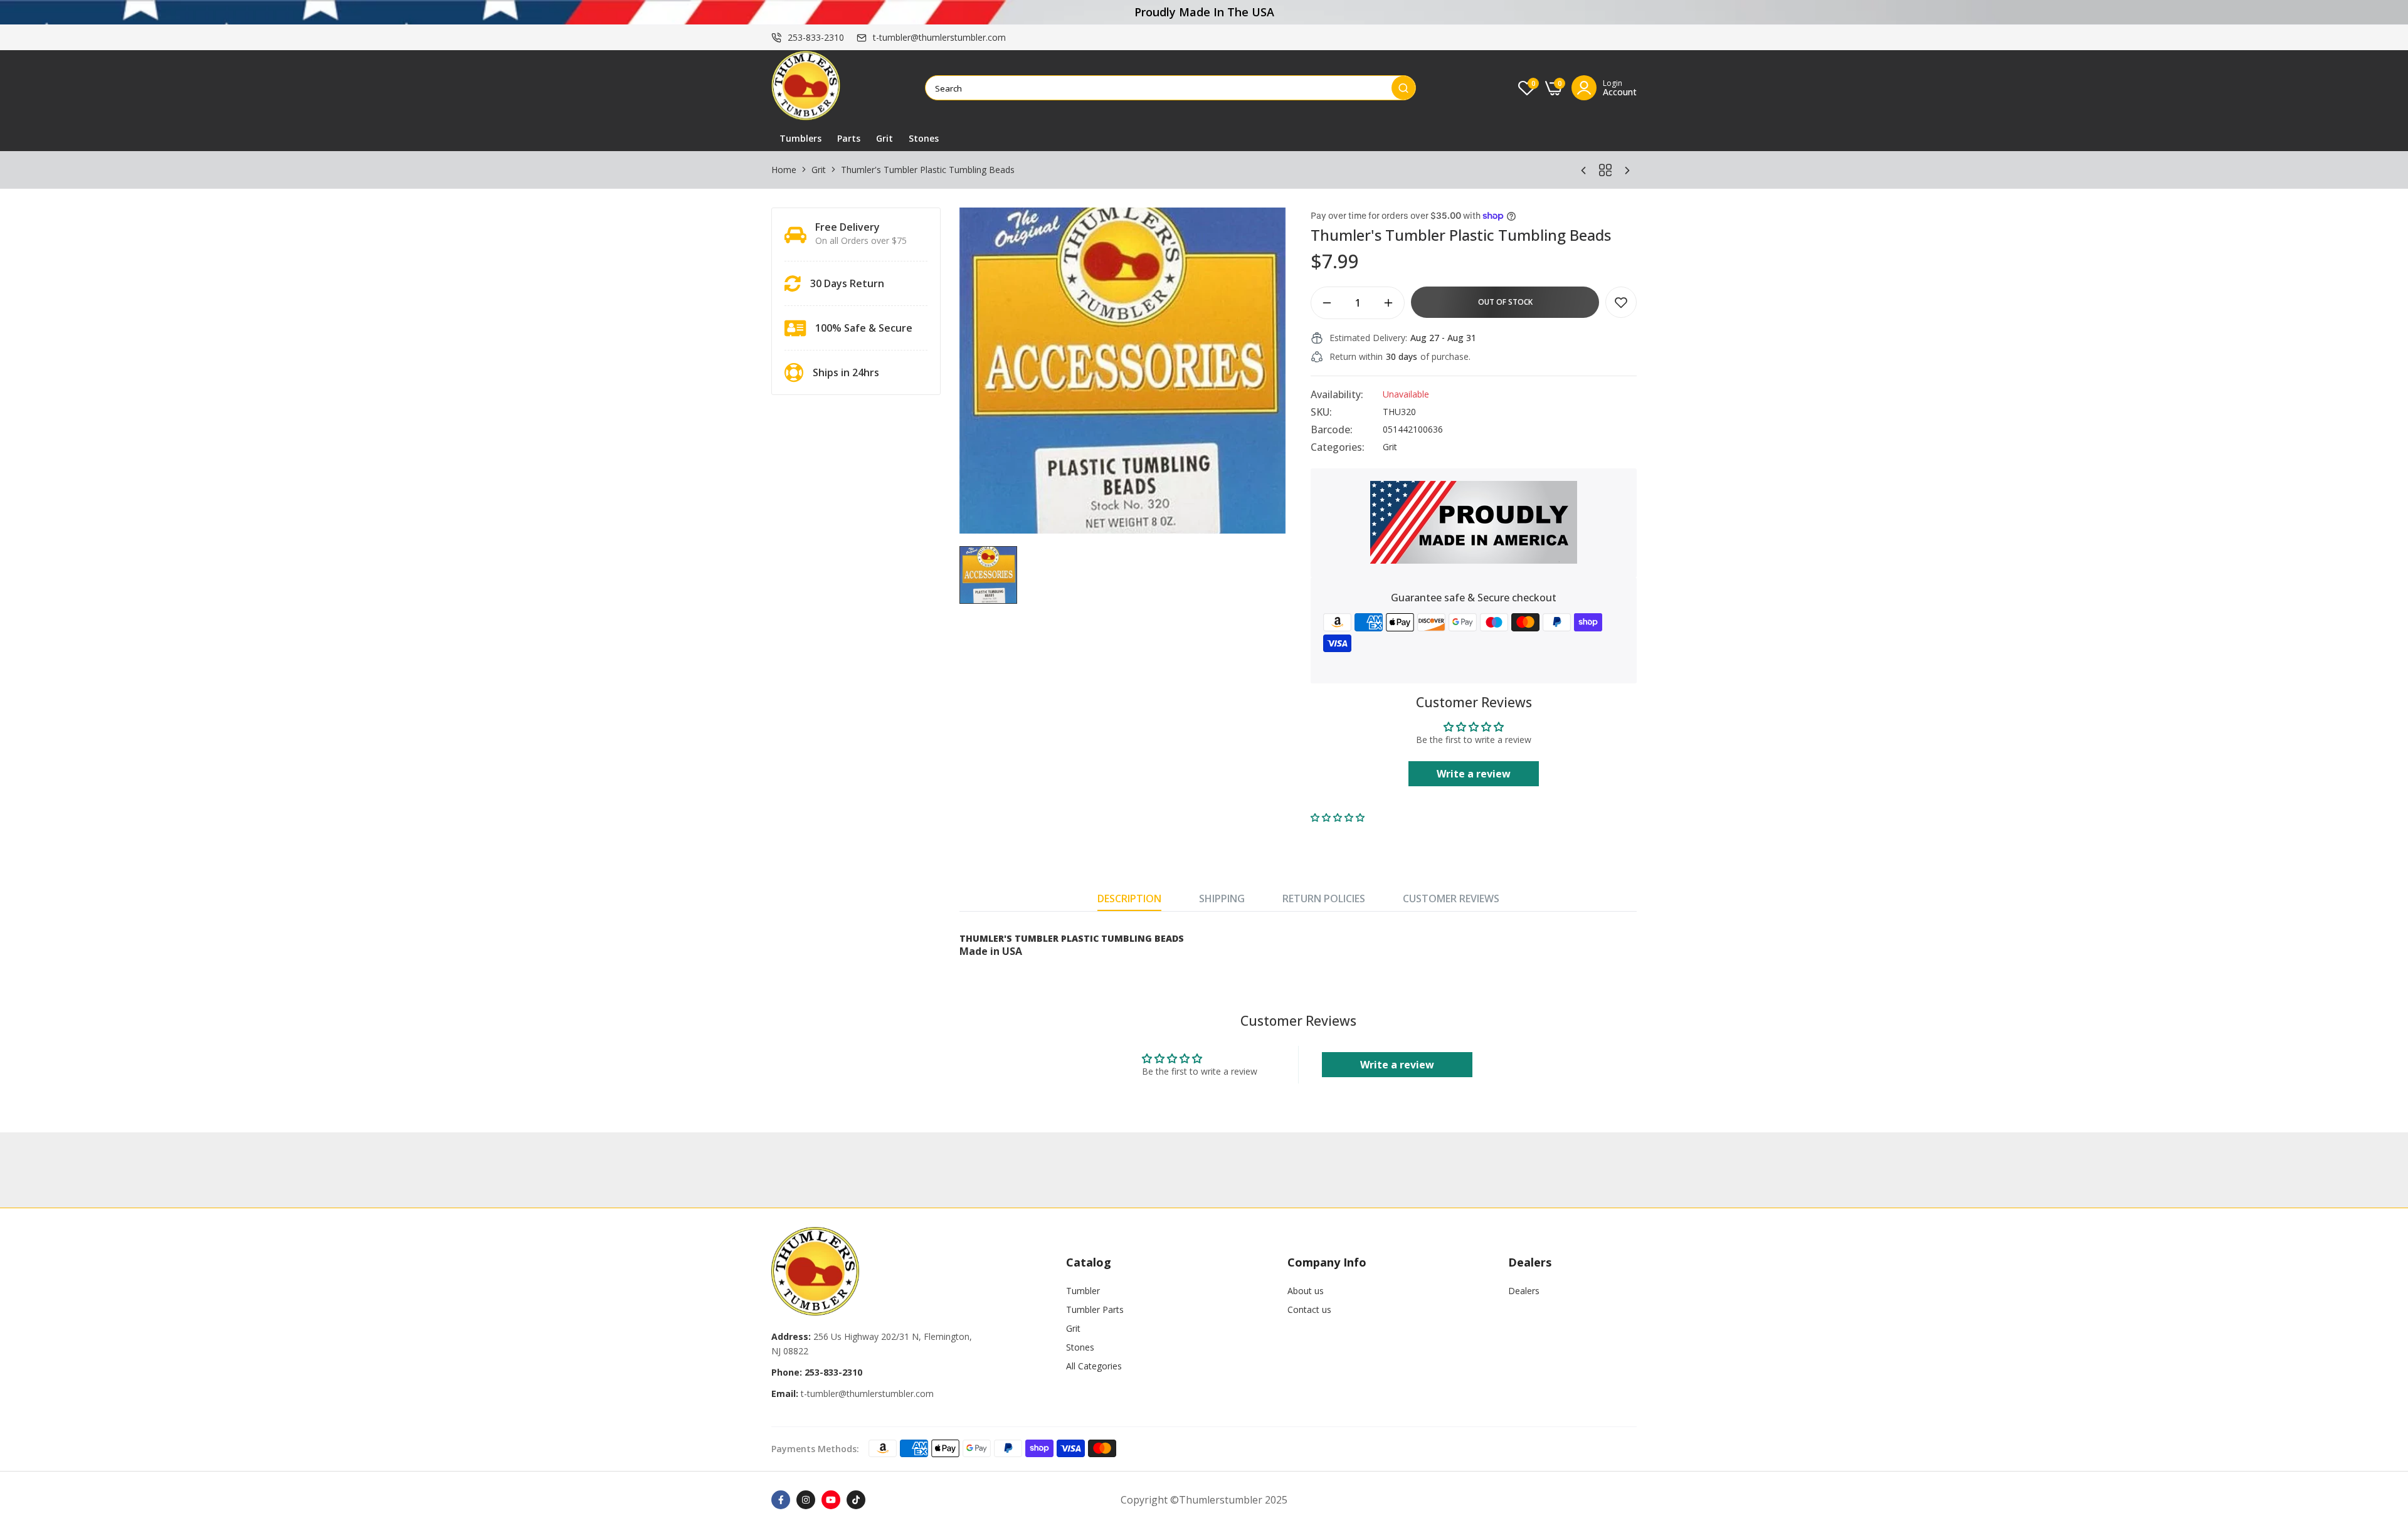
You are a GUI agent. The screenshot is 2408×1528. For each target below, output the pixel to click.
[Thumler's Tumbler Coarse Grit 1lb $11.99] (1627, 170)
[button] (1338, 817)
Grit (885, 138)
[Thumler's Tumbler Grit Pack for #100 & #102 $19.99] (1583, 170)
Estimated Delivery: (1368, 338)
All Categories (1094, 1366)
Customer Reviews (1451, 898)
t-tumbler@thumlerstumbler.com (939, 37)
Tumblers (800, 138)
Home (784, 170)
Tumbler (1083, 1291)
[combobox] (1159, 88)
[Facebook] (781, 1500)
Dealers (1524, 1291)
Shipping (1222, 898)
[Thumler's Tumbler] (806, 88)
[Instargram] (806, 1500)
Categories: (1338, 447)
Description (1129, 898)
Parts (849, 138)
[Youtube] (831, 1500)
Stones (924, 138)
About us (1306, 1291)
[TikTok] (856, 1500)
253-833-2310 (816, 37)
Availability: (1337, 394)
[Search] (1403, 88)
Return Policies (1324, 898)
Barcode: (1332, 429)
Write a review (1474, 774)
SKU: (1321, 412)
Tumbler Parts (1095, 1309)
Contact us (1309, 1309)
